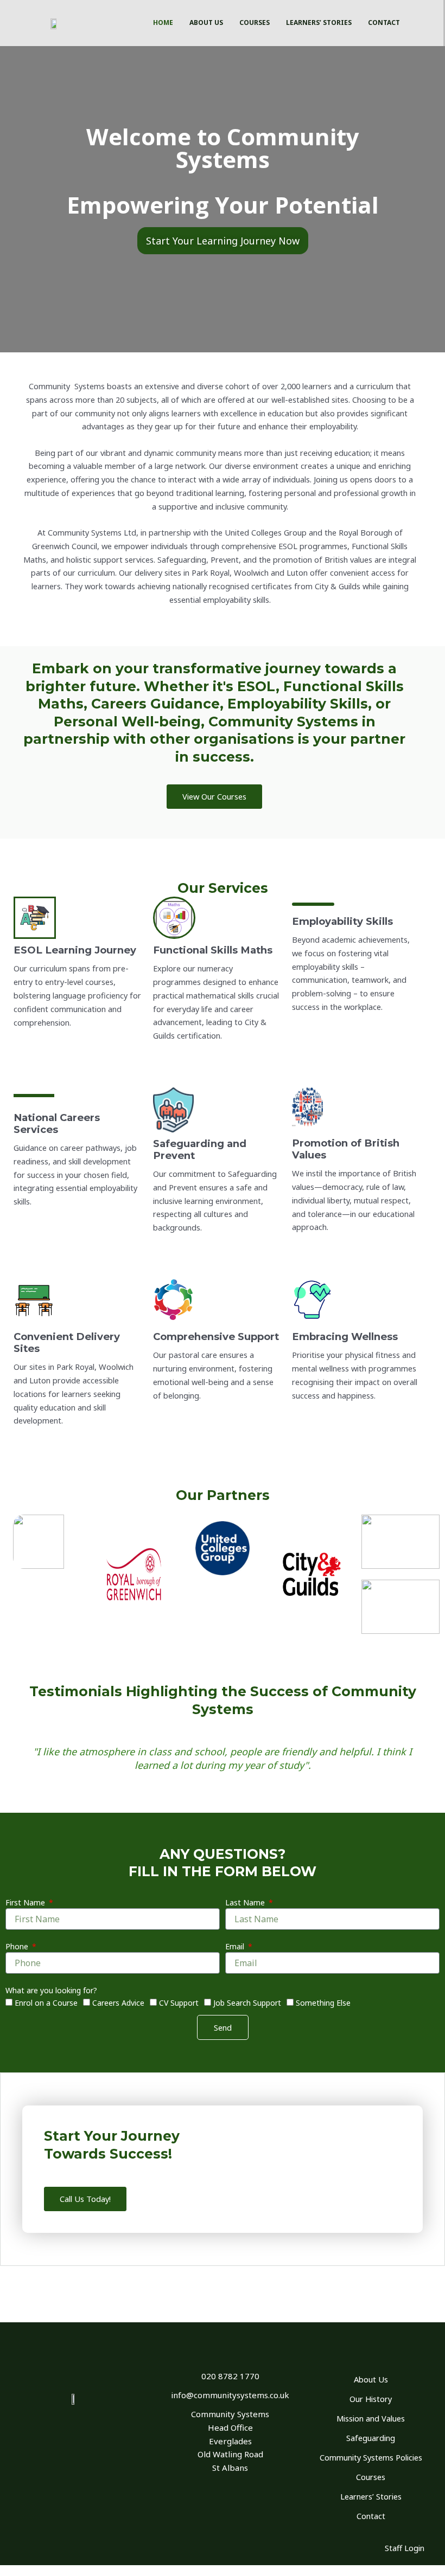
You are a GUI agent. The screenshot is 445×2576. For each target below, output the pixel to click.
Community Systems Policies (371, 2457)
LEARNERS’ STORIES (319, 22)
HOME (163, 22)
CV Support (179, 2003)
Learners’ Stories (371, 2496)
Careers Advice (118, 2003)
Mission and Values (371, 2418)
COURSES (255, 22)
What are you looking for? (51, 1990)
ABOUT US (206, 22)
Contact (371, 2516)
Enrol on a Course (46, 2003)
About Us (371, 2379)
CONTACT (384, 22)
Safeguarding (371, 2438)
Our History (371, 2399)
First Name (26, 1902)
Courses (371, 2477)
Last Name (246, 1902)
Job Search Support (247, 2003)
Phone (18, 1946)
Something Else (323, 2003)
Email (236, 1946)
